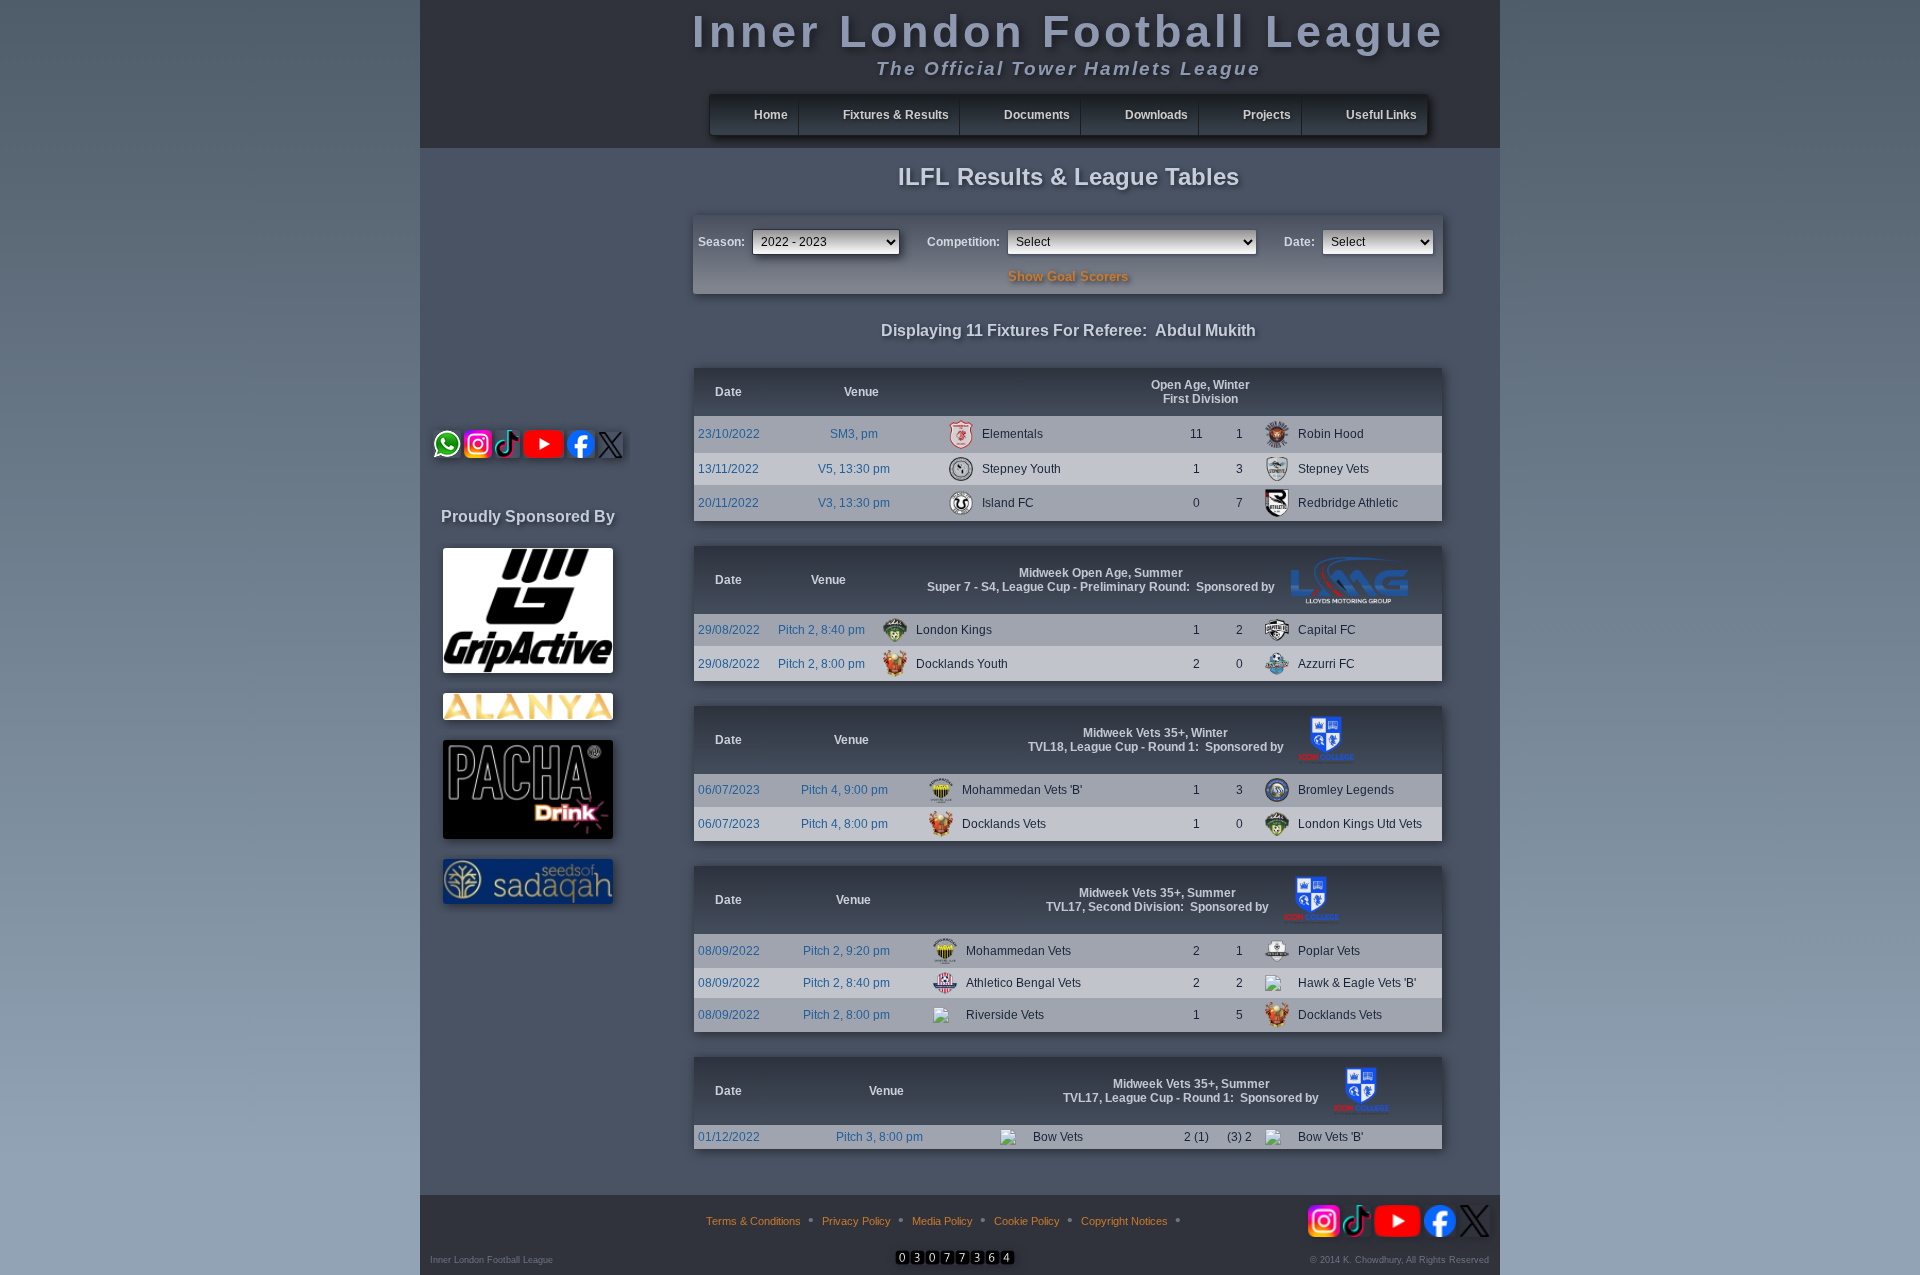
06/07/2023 (729, 790)
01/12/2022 (729, 1137)
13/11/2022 (728, 469)
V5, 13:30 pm (854, 469)
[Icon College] (1324, 760)
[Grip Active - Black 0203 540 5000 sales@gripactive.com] (528, 669)
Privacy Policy (856, 1221)
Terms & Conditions (753, 1221)
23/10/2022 (729, 434)
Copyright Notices (1124, 1221)
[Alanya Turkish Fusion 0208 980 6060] (528, 716)
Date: (1299, 242)
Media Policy (942, 1221)
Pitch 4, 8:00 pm (844, 824)
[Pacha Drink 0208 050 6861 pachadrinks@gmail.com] (528, 835)
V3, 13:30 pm (854, 503)
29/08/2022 (729, 630)
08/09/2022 (729, 951)
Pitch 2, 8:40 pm (821, 630)
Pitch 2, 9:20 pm (846, 951)
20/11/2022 (728, 503)
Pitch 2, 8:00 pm (821, 664)
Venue (861, 392)
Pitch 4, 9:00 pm (844, 790)
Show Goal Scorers (1068, 276)
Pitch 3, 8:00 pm (879, 1137)
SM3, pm (854, 434)
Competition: (963, 242)
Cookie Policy (1027, 1221)
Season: (721, 242)
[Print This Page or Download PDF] (1201, 1221)
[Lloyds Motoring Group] (1347, 600)
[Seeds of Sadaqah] (528, 900)
